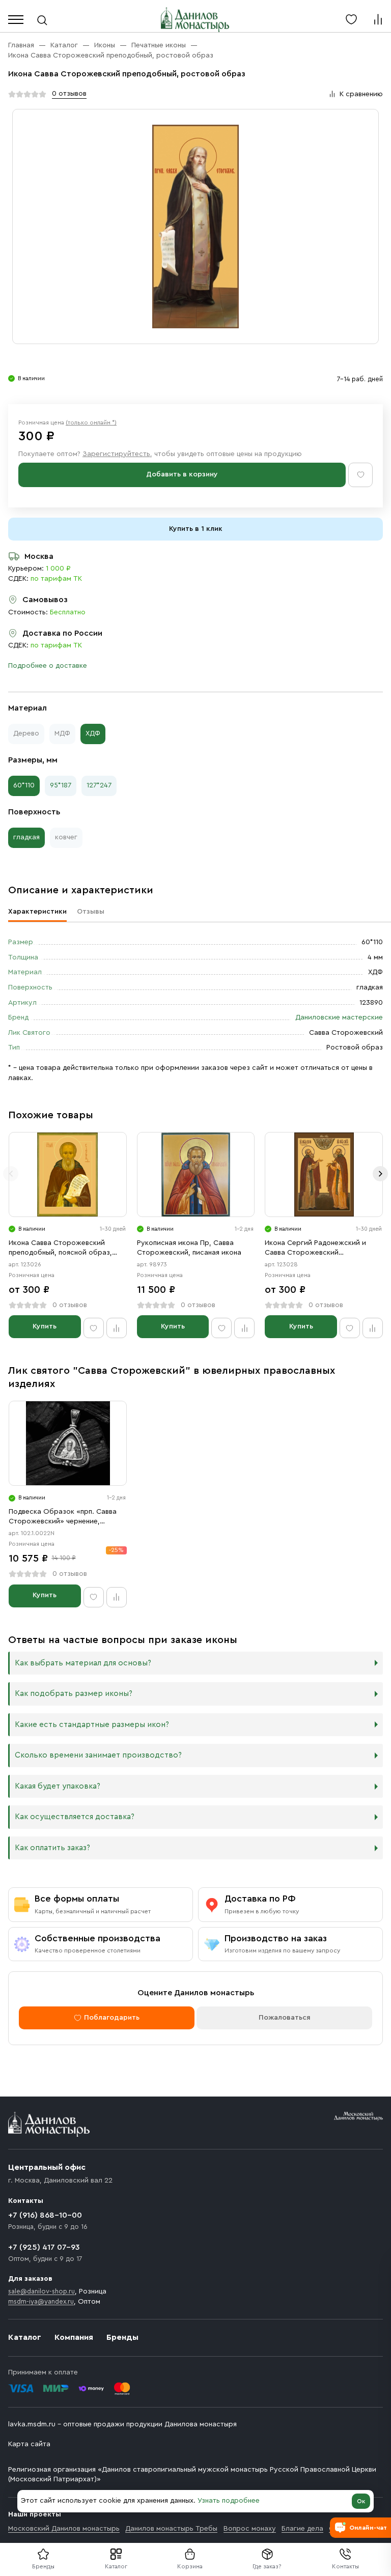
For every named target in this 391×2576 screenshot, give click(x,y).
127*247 (99, 785)
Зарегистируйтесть (116, 454)
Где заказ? (267, 2566)
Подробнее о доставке (48, 666)
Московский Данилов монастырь (64, 2529)
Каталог (116, 2566)
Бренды (122, 2337)
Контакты (345, 2566)
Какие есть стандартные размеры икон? (92, 1725)
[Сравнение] (378, 19)
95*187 (61, 785)
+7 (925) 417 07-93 (44, 2247)
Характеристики (37, 912)
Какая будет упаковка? (58, 1786)
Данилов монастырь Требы (171, 2529)
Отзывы (91, 912)
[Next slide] (380, 1174)
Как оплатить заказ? (52, 1848)
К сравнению (361, 94)
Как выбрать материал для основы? (83, 1663)
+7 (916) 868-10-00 (45, 2215)
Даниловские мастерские (339, 1017)
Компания (74, 2337)
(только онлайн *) (91, 422)
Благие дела (302, 2529)
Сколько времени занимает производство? (98, 1755)
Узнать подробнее (229, 2501)
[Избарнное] (351, 19)
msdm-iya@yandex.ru (41, 2301)
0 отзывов (69, 94)
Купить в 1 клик (196, 529)
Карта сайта (29, 2444)
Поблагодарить (112, 2018)
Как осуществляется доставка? (75, 1817)
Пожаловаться (285, 2018)
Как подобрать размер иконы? (74, 1694)
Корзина (190, 2566)
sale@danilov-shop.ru (41, 2291)
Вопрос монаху (250, 2529)
